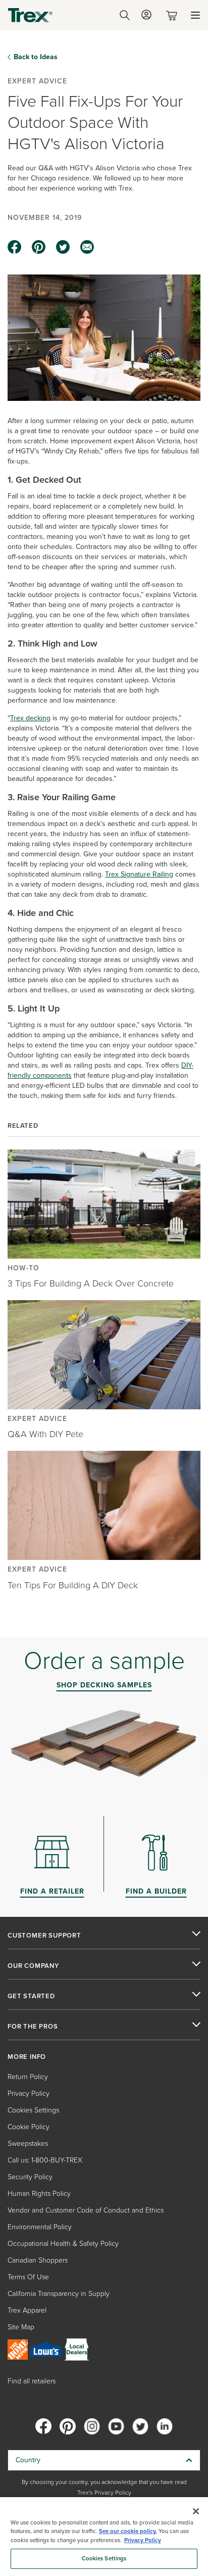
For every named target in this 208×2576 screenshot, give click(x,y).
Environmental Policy (40, 2227)
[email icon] (87, 247)
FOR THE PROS (33, 2027)
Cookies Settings (104, 2559)
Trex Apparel (27, 2310)
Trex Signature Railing (139, 874)
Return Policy (28, 2077)
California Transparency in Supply (59, 2294)
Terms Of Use (28, 2277)
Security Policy (30, 2177)
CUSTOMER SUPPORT (44, 1936)
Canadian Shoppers (38, 2260)
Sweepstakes (28, 2144)
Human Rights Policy (39, 2194)
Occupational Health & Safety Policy (63, 2244)
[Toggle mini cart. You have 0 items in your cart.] (174, 15)
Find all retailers (32, 2381)
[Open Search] (125, 15)
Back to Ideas (36, 57)
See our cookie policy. (128, 2531)
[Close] (196, 2511)
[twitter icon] (63, 247)
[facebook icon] (15, 247)
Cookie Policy (29, 2127)
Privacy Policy (29, 2094)
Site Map (21, 2327)
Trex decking (30, 718)
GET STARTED (31, 1996)
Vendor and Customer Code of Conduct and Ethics (86, 2210)
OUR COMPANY (33, 1966)
